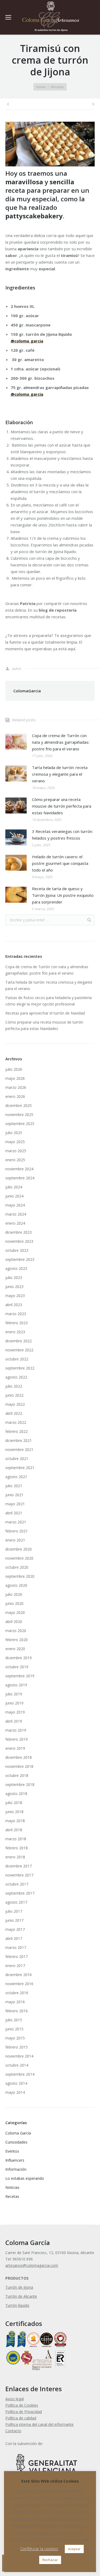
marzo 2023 (16, 1314)
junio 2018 (14, 1812)
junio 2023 (14, 1287)
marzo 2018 (16, 1839)
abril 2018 (14, 1830)
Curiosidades (16, 2142)
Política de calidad (21, 2418)
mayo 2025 (15, 1142)
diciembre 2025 (19, 1105)
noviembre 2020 (19, 1558)
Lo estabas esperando (25, 2178)
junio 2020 (14, 1603)
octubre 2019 (17, 1667)
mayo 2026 (15, 1078)
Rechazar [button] (50, 2560)
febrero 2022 (17, 1431)
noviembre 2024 (19, 1169)
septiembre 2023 (20, 1259)
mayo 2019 (15, 1712)
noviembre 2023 (19, 1241)
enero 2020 (15, 1649)
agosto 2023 (16, 1268)
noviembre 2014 (19, 2056)
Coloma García (18, 2133)
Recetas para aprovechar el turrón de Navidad (45, 1013)
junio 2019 (14, 1703)
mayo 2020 (15, 1612)
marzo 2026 (16, 1087)
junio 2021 (14, 1495)
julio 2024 (14, 1187)
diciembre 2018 (19, 1757)
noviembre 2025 (19, 1115)
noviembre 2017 (19, 1875)
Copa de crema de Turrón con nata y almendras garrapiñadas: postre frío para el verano (61, 742)
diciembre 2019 (19, 1658)
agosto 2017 (16, 1902)
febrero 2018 (17, 1848)
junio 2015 (14, 2029)
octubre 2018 (17, 1775)
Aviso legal (15, 2399)
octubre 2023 (17, 1250)
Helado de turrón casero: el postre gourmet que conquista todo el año (60, 863)
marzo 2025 (16, 1151)
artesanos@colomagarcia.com (32, 2265)
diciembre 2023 (19, 1232)
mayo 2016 (15, 2002)
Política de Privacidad (24, 2412)
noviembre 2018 (19, 1766)
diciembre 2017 (19, 1866)
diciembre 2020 (19, 1549)
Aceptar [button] (74, 2549)
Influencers (15, 2160)
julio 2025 (14, 1133)
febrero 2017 (17, 1956)
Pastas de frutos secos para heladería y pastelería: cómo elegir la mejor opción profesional (49, 1001)
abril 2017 (14, 1938)
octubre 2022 (17, 1359)
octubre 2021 (17, 1459)
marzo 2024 (16, 1214)
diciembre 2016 (19, 1975)
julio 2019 (14, 1694)
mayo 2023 (15, 1296)
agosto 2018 (16, 1794)
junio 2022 (14, 1395)
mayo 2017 (15, 1929)
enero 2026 (15, 1096)
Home (41, 87)
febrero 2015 (17, 2047)
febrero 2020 (17, 1640)
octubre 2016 (17, 1993)
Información (16, 2169)
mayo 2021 (15, 1504)
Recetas (57, 87)
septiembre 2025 (20, 1124)
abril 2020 (14, 1622)
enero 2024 (15, 1223)
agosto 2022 (16, 1377)
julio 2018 (14, 1803)
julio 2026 (14, 1069)
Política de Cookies (22, 2405)
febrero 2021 (17, 1531)
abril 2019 (14, 1721)
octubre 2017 (17, 1884)
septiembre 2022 (20, 1368)
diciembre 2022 (19, 1341)
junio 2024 (14, 1196)
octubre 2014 (17, 2065)
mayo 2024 (15, 1205)
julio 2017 (14, 1911)
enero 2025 (15, 1160)
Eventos (12, 2151)
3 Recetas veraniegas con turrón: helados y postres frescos (62, 835)
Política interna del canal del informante (39, 2424)
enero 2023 (15, 1332)
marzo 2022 (16, 1422)
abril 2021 (14, 1513)
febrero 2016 (17, 2011)
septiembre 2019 (20, 1676)
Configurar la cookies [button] (39, 2549)
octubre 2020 (17, 1567)
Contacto (13, 2431)
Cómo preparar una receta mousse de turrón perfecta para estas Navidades (62, 806)
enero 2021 (15, 1540)
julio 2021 (14, 1486)
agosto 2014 (16, 2083)
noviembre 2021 (19, 1449)
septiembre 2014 (20, 2074)
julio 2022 (14, 1386)
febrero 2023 (17, 1323)
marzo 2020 (16, 1631)
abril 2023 (14, 1305)
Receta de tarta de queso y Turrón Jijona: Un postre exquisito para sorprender (63, 895)
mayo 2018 (15, 1821)
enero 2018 (15, 1857)
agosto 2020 (16, 1585)
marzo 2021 (16, 1522)
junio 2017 (14, 1920)
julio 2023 (14, 1277)
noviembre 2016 (19, 1984)
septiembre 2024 (20, 1178)
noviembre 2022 (19, 1350)
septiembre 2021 (20, 1468)
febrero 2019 (17, 1739)
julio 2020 (14, 1594)
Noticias (12, 2187)
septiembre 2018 (20, 1784)
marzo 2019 (16, 1730)
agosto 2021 (16, 1477)
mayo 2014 (15, 2092)
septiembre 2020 (20, 1576)
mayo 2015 (15, 2038)
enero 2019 (15, 1748)
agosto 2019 (16, 1685)
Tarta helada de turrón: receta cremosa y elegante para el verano (60, 774)
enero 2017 (15, 1966)
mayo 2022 (15, 1404)
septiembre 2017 (20, 1893)
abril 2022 (14, 1413)
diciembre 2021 (19, 1440)
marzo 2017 (16, 1947)
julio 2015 (14, 2020)
